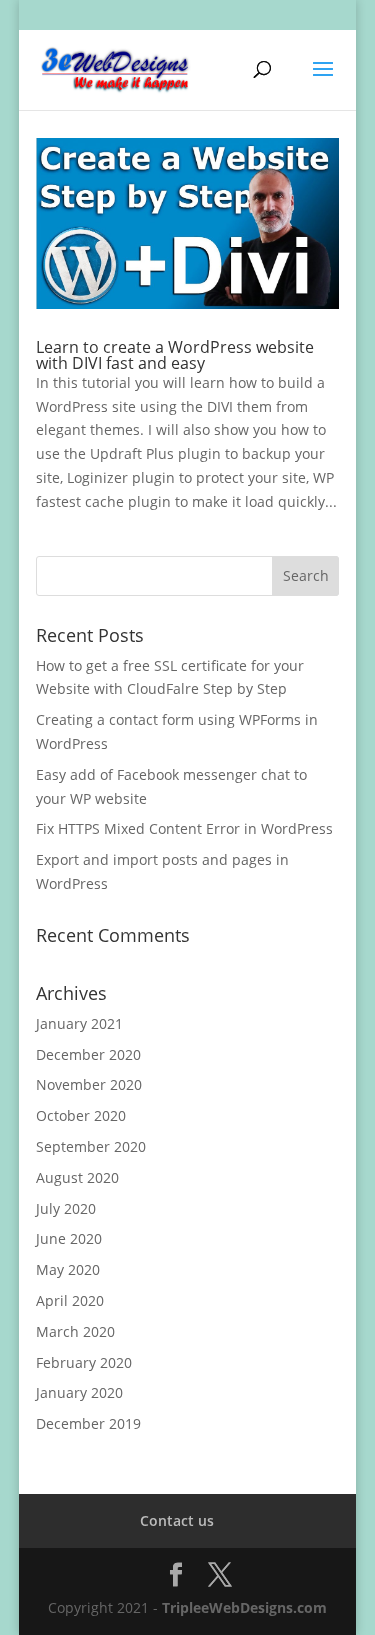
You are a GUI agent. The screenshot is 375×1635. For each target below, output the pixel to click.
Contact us (177, 1520)
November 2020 (89, 1084)
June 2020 (69, 1238)
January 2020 (79, 1392)
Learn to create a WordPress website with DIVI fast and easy (175, 355)
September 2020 (91, 1146)
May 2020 (68, 1269)
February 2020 (84, 1362)
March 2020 (75, 1331)
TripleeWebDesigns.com (244, 1607)
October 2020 (81, 1115)
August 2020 (77, 1177)
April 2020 (70, 1300)
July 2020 (66, 1208)
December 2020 (88, 1054)
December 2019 (88, 1423)
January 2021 (79, 1023)
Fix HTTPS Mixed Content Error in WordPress (184, 828)
